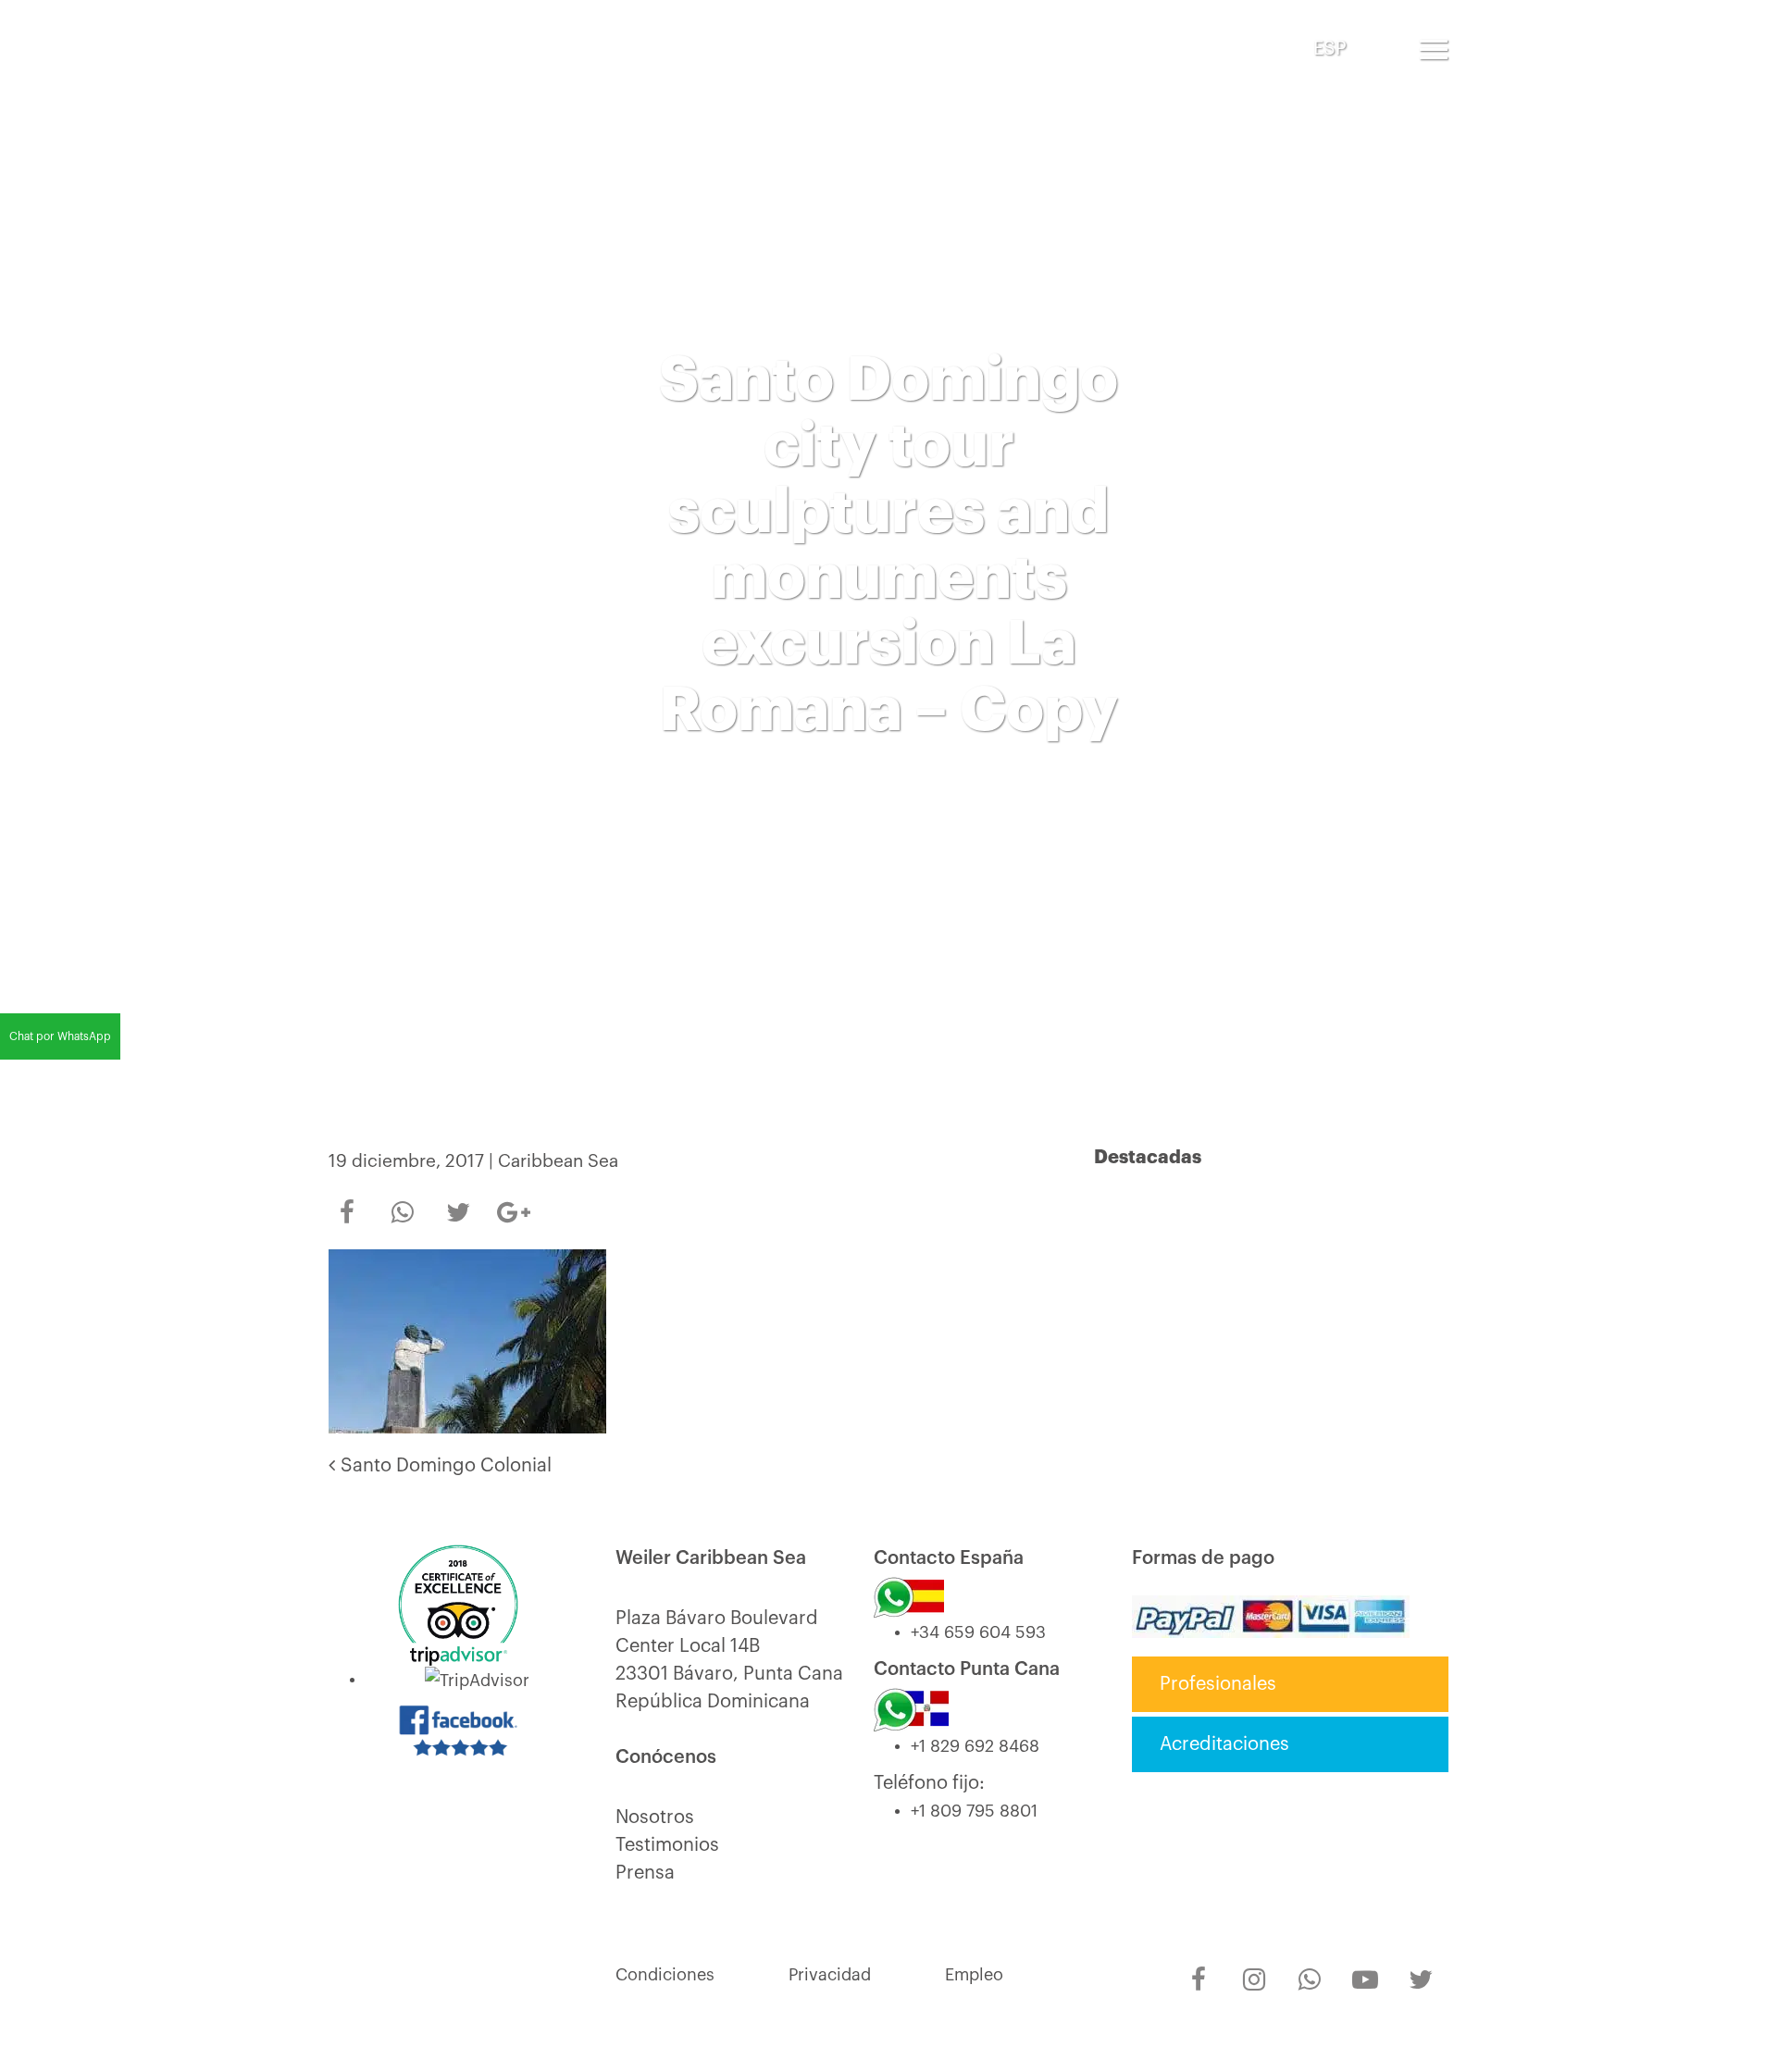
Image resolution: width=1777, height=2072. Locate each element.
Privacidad (830, 1975)
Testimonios (667, 1845)
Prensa (645, 1873)
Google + (514, 1207)
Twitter (458, 1200)
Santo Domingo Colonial (443, 1466)
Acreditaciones (1224, 1744)
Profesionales (1218, 1684)
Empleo (974, 1975)
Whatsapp (403, 1200)
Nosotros (655, 1818)
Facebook (347, 1200)
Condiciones (665, 1975)
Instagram (1254, 1967)
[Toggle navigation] (1434, 49)
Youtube (1365, 1967)
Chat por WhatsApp (60, 1036)
